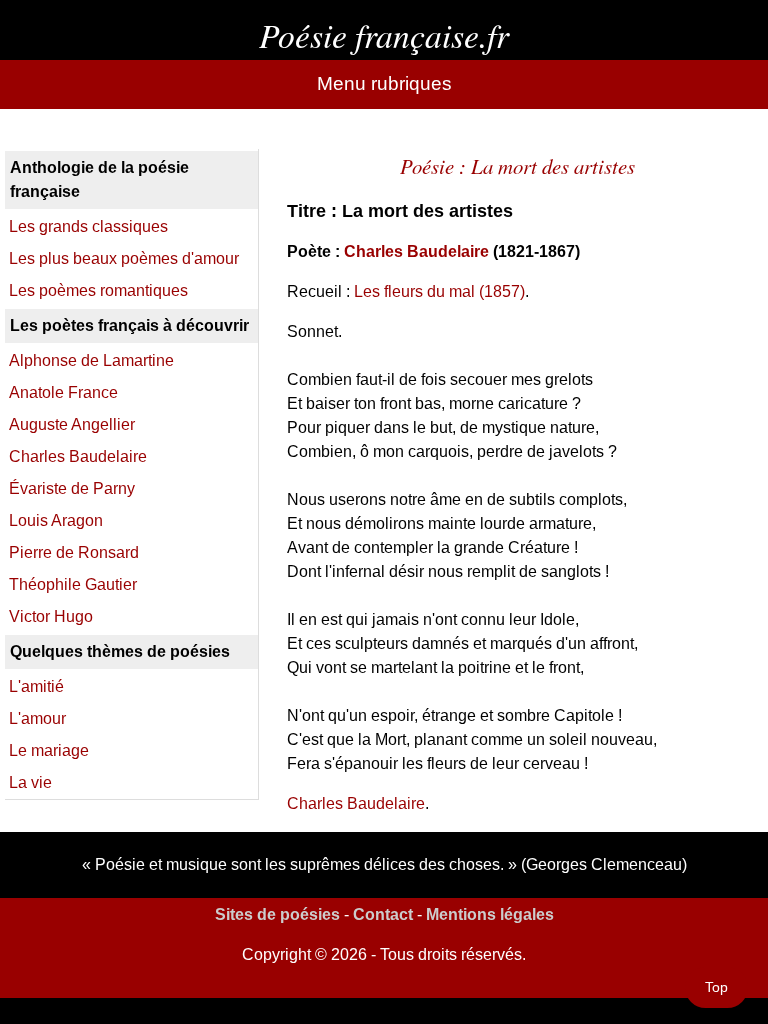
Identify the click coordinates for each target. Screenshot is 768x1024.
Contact (383, 914)
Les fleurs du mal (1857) (439, 291)
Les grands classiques (88, 226)
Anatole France (63, 392)
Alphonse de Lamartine (91, 360)
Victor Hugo (51, 616)
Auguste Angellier (72, 424)
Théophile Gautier (73, 584)
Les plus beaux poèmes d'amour (124, 258)
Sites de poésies (277, 914)
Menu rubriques (384, 83)
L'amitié (36, 686)
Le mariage (49, 750)
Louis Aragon (56, 520)
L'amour (37, 718)
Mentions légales (490, 914)
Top (716, 987)
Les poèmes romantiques (98, 290)
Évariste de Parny (72, 488)
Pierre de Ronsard (74, 552)
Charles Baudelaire (416, 251)
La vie (30, 782)
